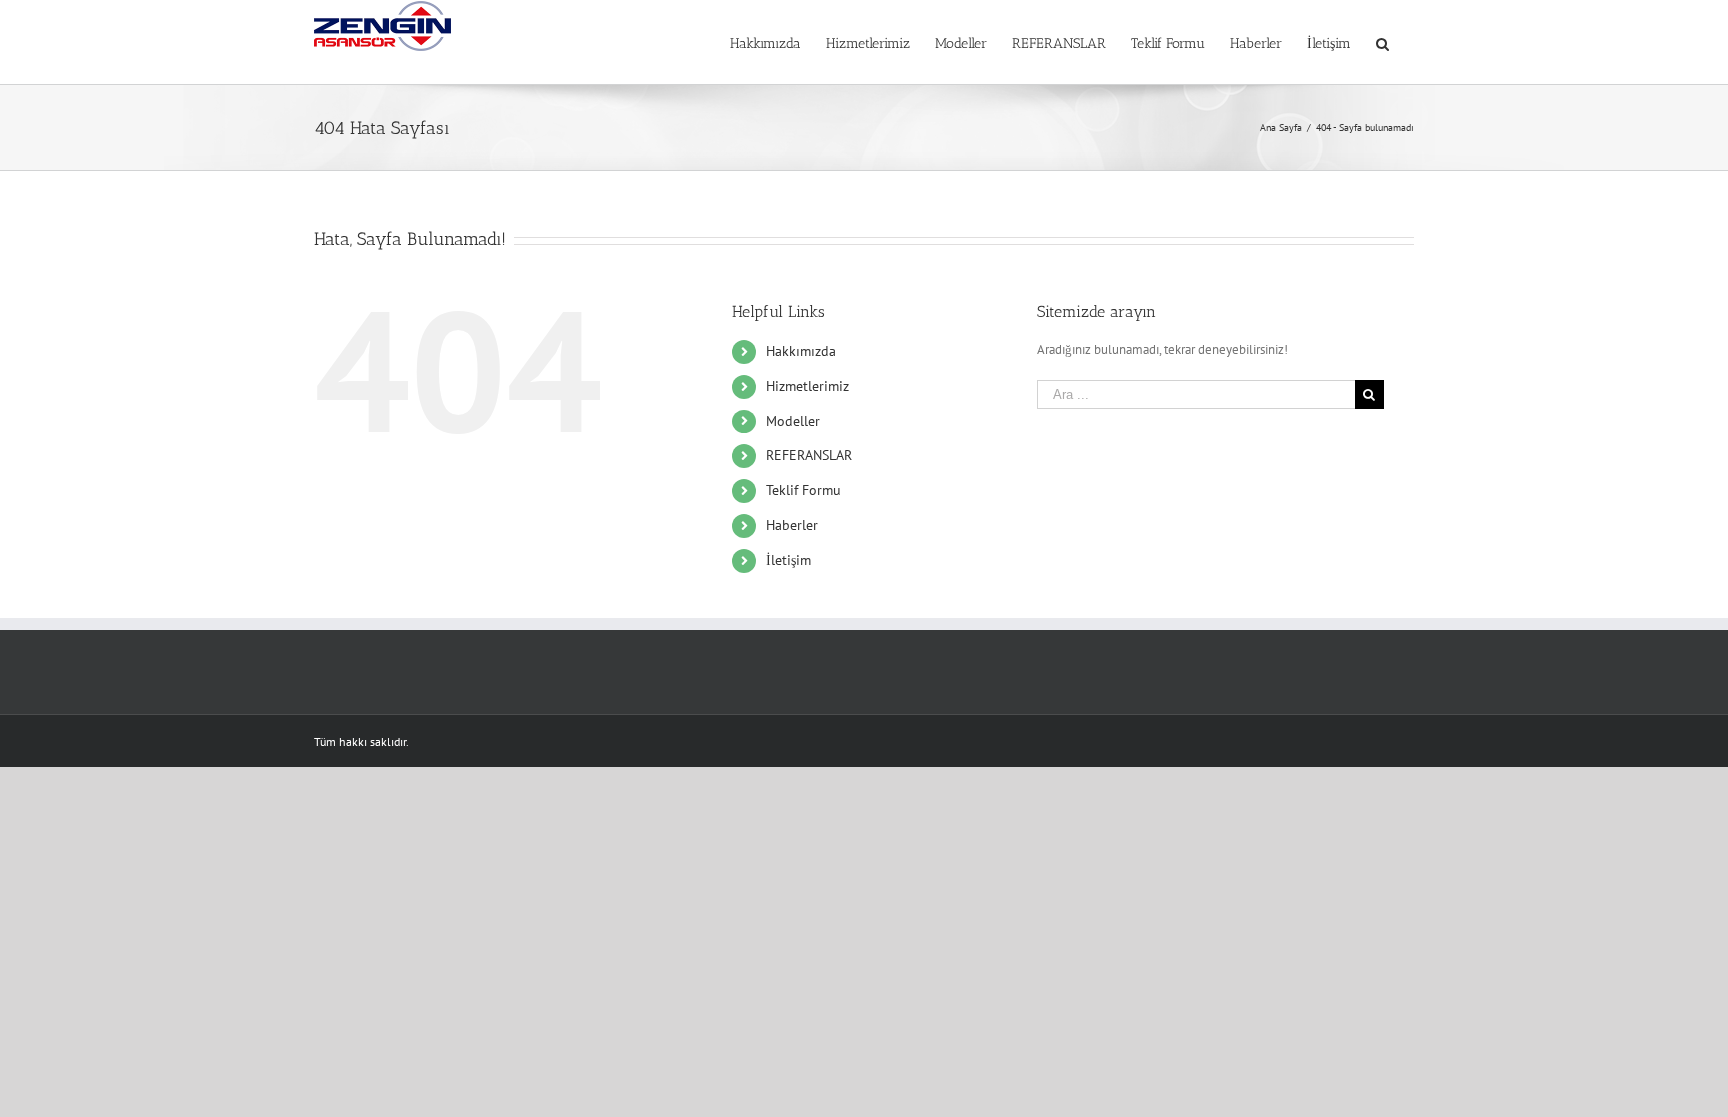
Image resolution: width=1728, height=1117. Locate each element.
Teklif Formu (803, 490)
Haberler (792, 525)
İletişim (788, 560)
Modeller (793, 421)
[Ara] (1382, 42)
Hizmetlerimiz (807, 386)
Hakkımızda (801, 351)
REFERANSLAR (809, 455)
